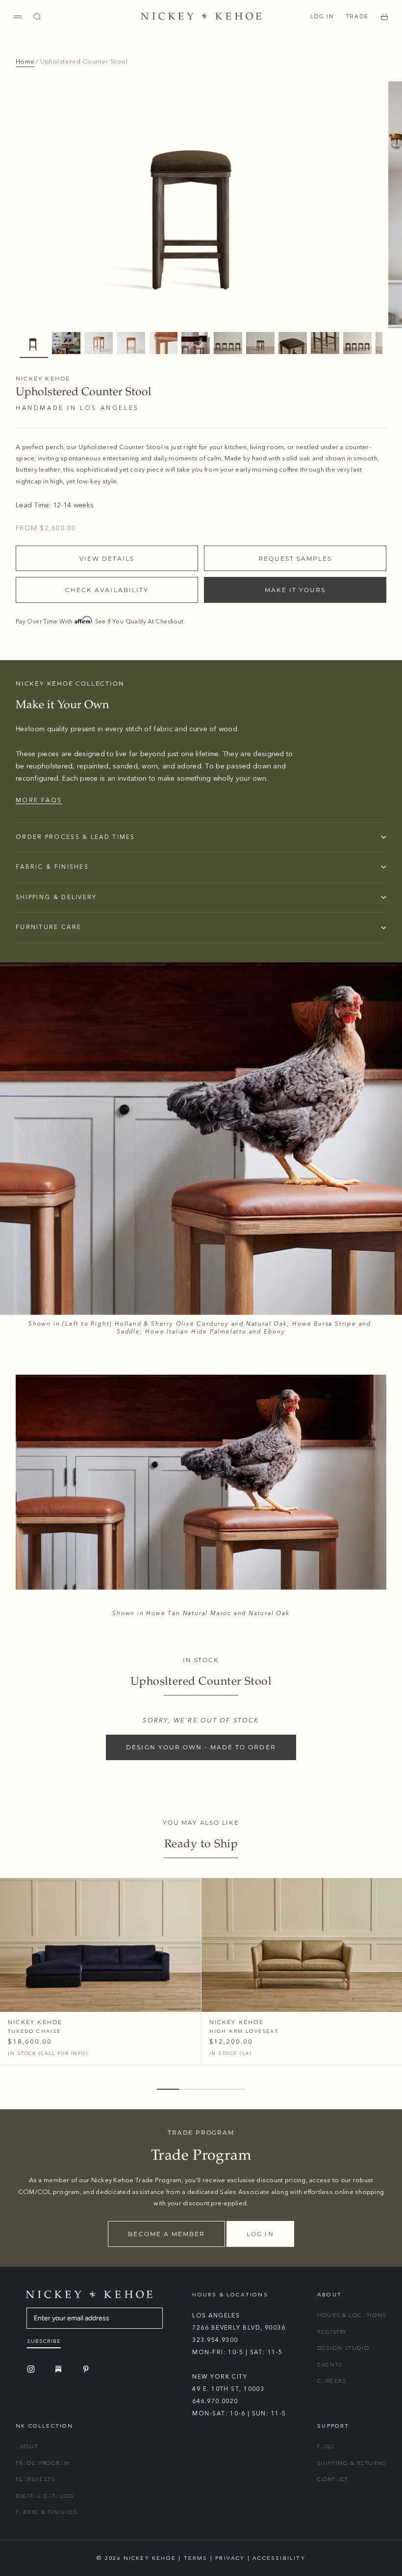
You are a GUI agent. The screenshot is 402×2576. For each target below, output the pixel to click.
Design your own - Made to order (201, 1747)
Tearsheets (36, 2479)
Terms (196, 2558)
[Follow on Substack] (60, 2369)
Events (330, 2365)
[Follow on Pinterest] (87, 2369)
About (27, 2446)
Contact (333, 2479)
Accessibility (279, 2558)
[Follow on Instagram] (32, 2369)
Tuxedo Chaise (35, 2031)
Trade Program (43, 2463)
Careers (332, 2381)
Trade (357, 16)
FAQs (326, 2446)
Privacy (230, 2558)
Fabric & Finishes (47, 2512)
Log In (322, 16)
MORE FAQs (39, 800)
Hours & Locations (352, 2315)
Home (25, 62)
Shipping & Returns (352, 2463)
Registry (332, 2332)
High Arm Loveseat (244, 2031)
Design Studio (343, 2348)
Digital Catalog (45, 2496)
